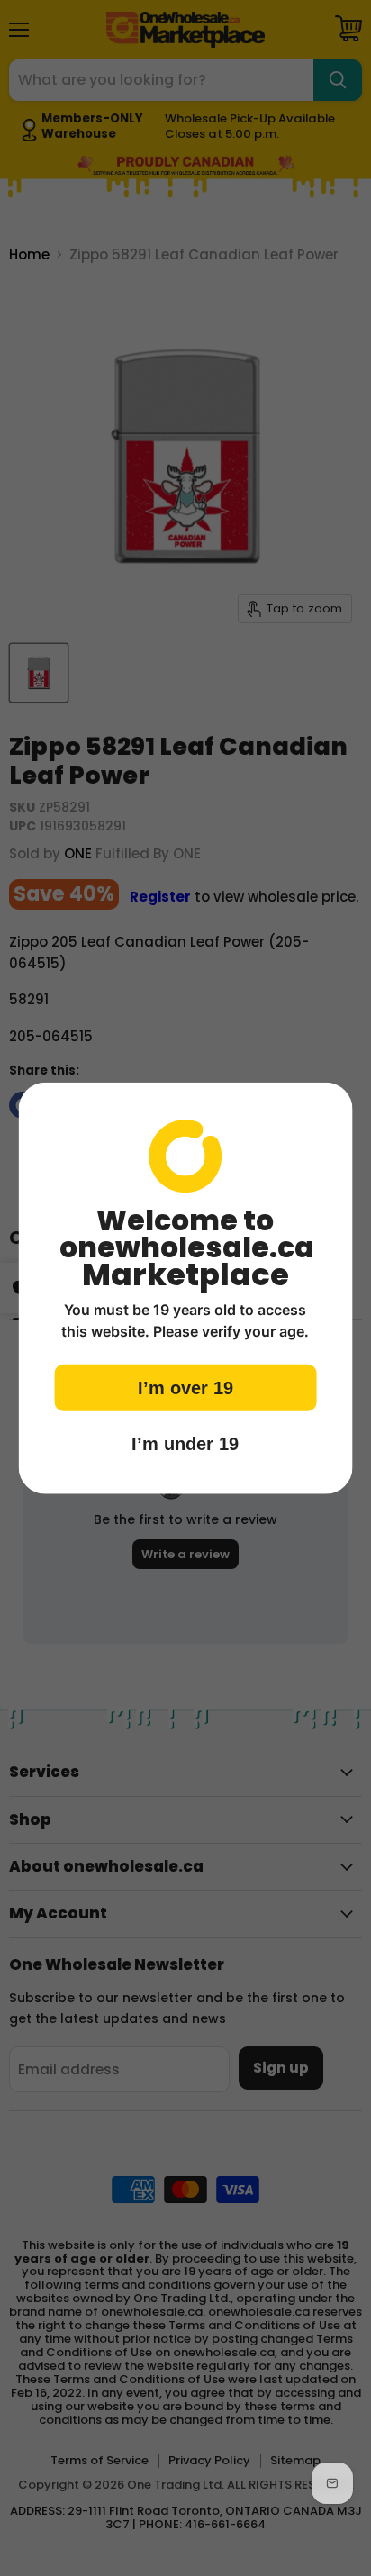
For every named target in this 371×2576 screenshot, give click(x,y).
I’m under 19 (185, 1443)
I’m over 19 (185, 1387)
